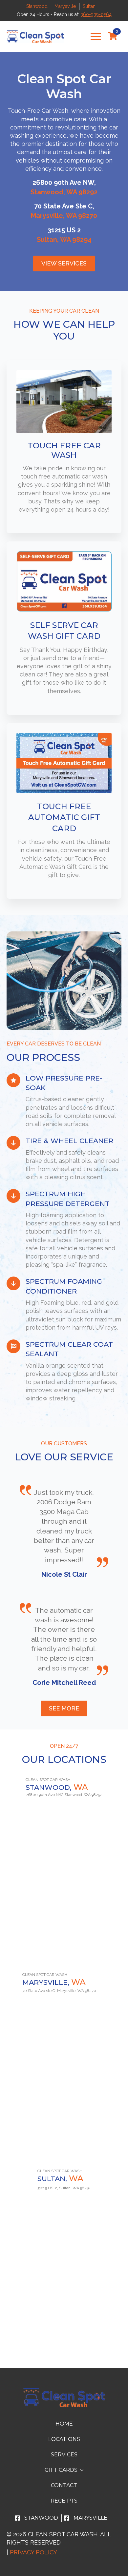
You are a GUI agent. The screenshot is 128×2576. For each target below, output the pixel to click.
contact (64, 2485)
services (64, 2455)
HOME (64, 2424)
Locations (64, 2439)
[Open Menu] (96, 36)
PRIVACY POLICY (33, 2552)
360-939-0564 (96, 14)
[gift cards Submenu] (83, 2470)
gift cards (61, 2470)
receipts (64, 2501)
